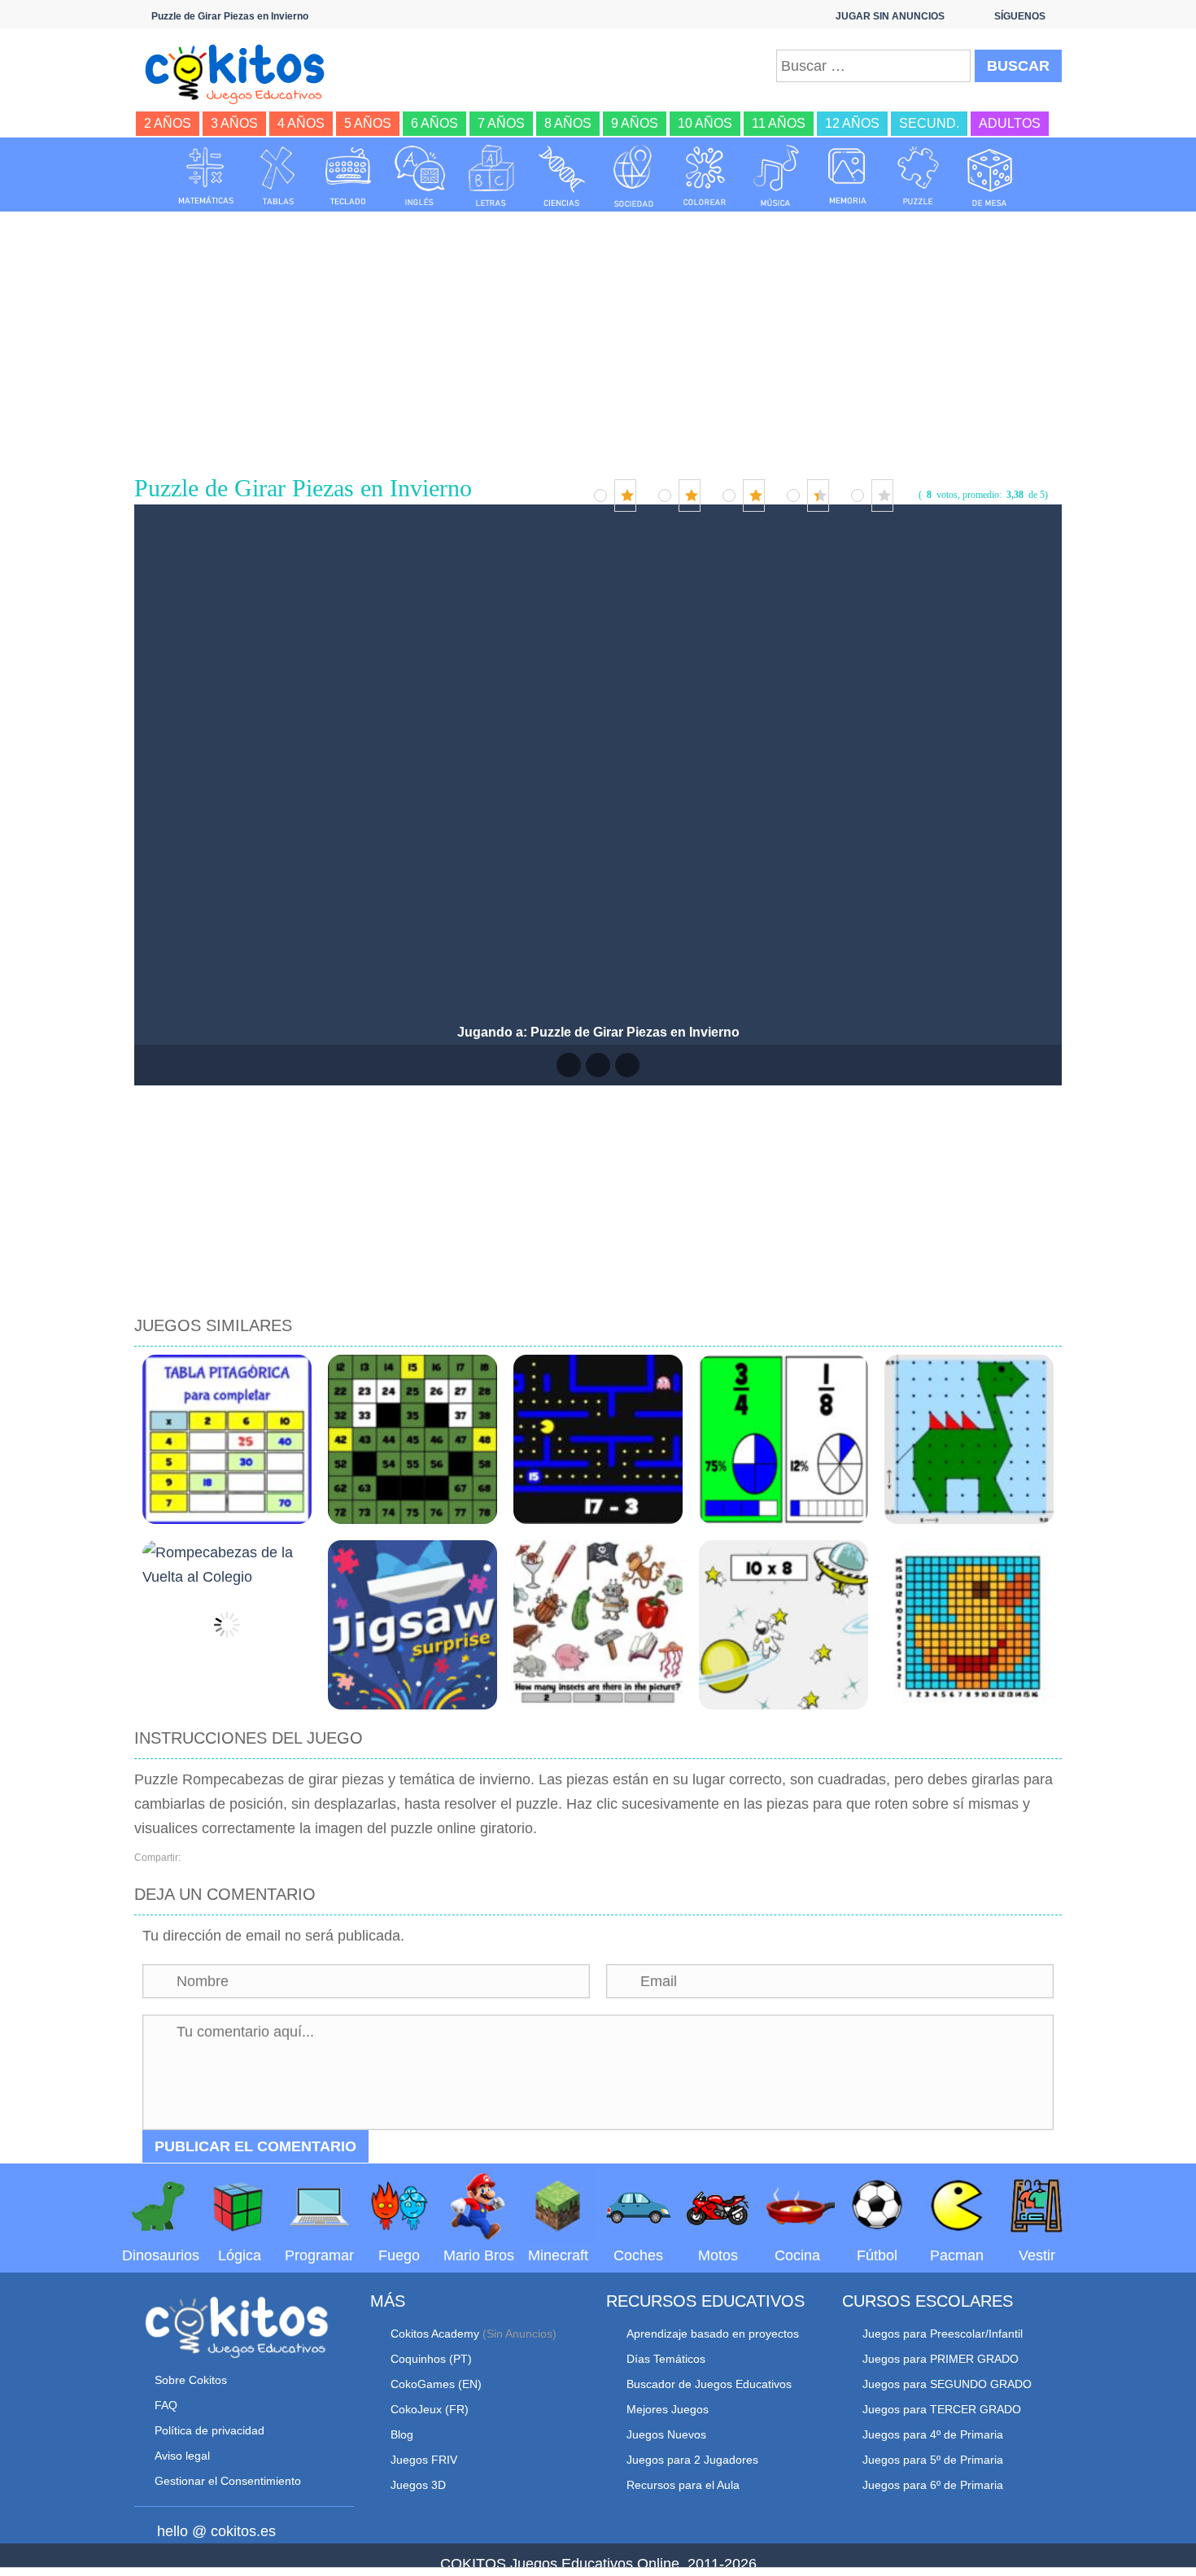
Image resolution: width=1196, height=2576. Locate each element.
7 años (501, 123)
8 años (568, 123)
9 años (635, 123)
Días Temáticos (666, 2359)
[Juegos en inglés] (420, 176)
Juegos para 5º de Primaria (933, 2460)
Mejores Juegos (668, 2409)
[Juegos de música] (776, 176)
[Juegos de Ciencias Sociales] (634, 176)
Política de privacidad (210, 2430)
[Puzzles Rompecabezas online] (919, 176)
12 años (852, 123)
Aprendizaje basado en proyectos (713, 2334)
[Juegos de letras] (491, 176)
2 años (168, 123)
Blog (402, 2434)
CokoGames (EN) (436, 2384)
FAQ (166, 2405)
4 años (301, 123)
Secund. (929, 123)
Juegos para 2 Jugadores (692, 2460)
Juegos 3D (418, 2485)
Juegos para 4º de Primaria (933, 2434)
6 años (434, 123)
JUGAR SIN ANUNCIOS (890, 16)
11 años (779, 123)
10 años (705, 123)
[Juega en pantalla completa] (598, 1065)
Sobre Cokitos (191, 2380)
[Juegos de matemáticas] (206, 176)
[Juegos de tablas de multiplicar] (277, 176)
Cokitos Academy (435, 2334)
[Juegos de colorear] (705, 176)
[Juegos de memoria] (848, 176)
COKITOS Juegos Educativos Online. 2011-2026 (598, 2564)
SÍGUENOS (1020, 16)
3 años (234, 123)
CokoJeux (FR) (430, 2409)
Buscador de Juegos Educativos (709, 2384)
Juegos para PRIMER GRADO (941, 2359)
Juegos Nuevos (666, 2434)
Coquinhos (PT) (431, 2359)
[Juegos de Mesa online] (990, 176)
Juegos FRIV (424, 2460)
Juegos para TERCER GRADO (942, 2409)
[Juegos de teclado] (348, 176)
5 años (368, 123)
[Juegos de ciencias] (562, 176)
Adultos (1010, 123)
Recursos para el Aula (683, 2485)
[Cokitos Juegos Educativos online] (242, 72)
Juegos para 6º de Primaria (933, 2485)
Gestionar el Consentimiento (228, 2481)
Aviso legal (182, 2456)
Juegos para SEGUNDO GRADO (947, 2384)
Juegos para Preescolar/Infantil (943, 2334)
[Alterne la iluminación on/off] (569, 1065)
